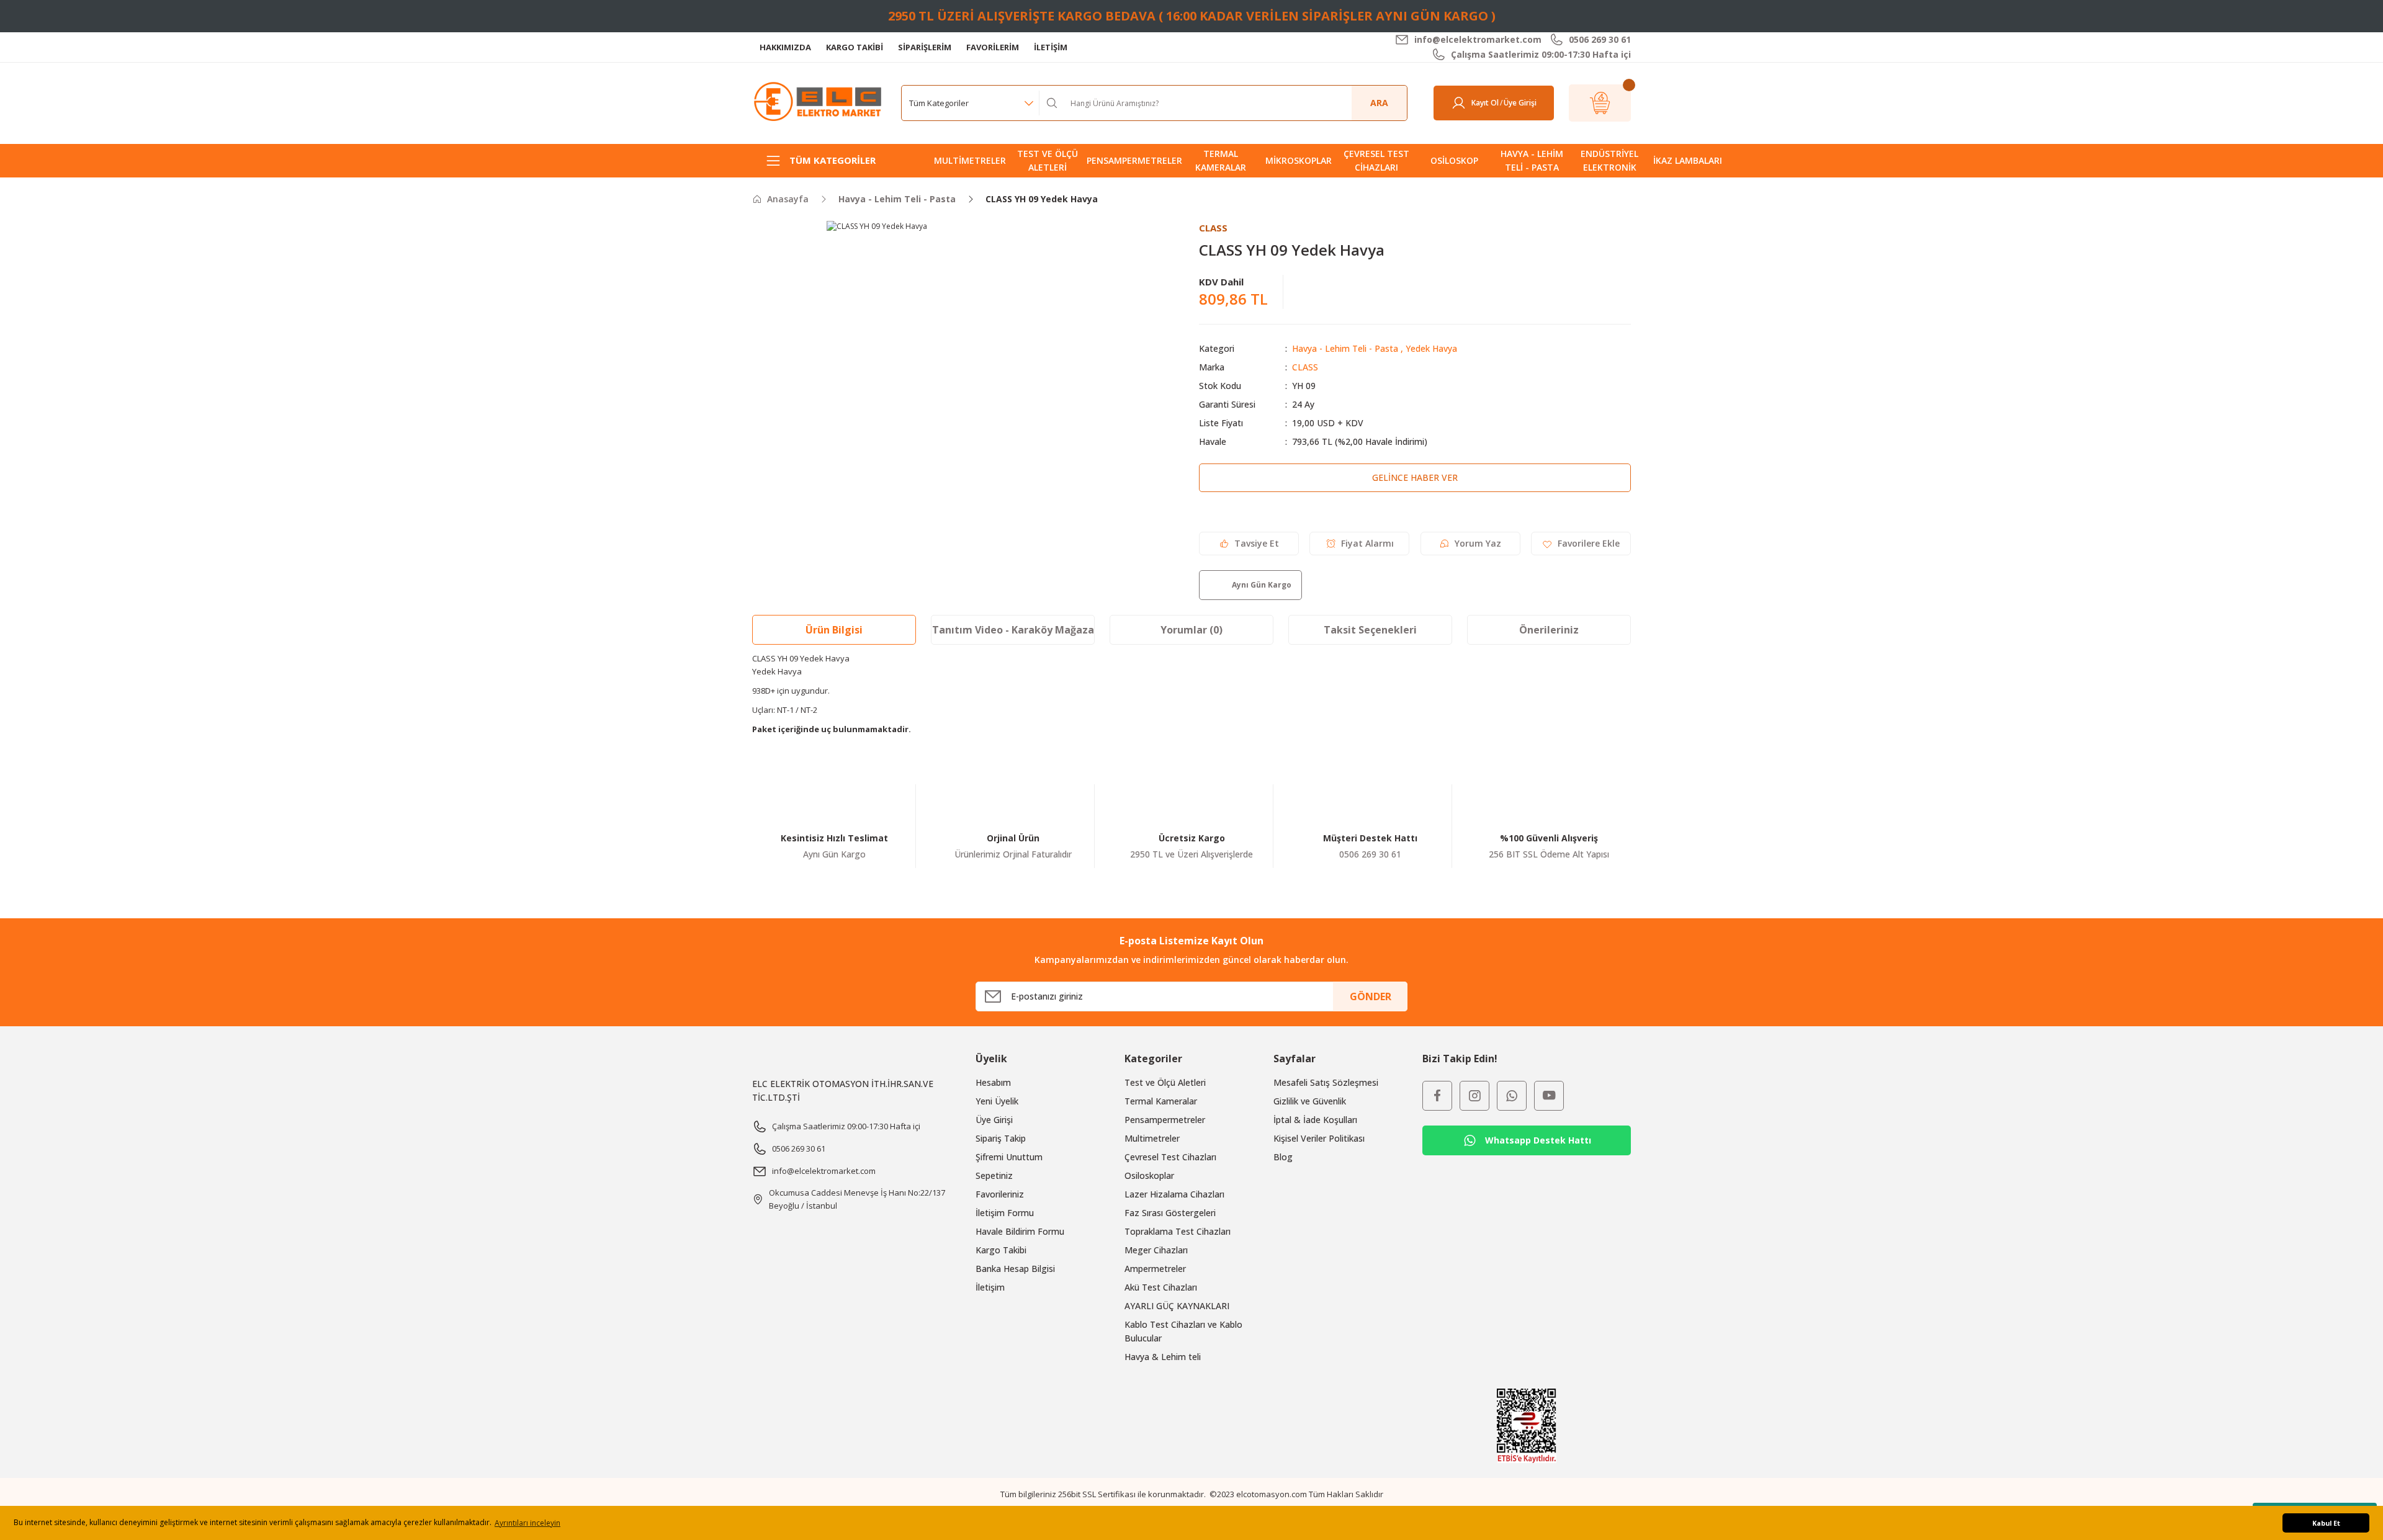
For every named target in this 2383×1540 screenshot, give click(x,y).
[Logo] (819, 102)
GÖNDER (1371, 996)
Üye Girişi (994, 1120)
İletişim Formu (1005, 1213)
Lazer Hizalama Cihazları (1174, 1194)
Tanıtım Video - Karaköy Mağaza (1013, 630)
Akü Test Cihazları (1161, 1287)
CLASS (1305, 367)
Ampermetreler (1155, 1269)
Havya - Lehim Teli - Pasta (1345, 348)
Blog (1283, 1157)
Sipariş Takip (1001, 1138)
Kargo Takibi (1001, 1250)
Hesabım (993, 1082)
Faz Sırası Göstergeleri (1170, 1213)
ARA (1379, 103)
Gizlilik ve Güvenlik (1310, 1101)
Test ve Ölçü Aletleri (1165, 1082)
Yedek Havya (1431, 348)
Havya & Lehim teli (1163, 1357)
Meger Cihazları (1156, 1250)
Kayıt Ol (1485, 103)
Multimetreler (1152, 1138)
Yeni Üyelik (997, 1101)
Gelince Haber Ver (1415, 477)
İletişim (990, 1287)
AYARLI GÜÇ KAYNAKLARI (1177, 1306)
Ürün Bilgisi (834, 630)
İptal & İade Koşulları (1315, 1120)
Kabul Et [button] (2326, 1523)
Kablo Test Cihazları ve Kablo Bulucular (1183, 1331)
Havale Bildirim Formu (1020, 1231)
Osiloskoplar (1149, 1175)
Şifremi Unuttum (1009, 1157)
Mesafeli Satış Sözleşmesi (1326, 1082)
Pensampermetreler (1165, 1120)
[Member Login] (1459, 103)
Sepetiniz (994, 1175)
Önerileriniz (1549, 630)
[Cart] (1600, 103)
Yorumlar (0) (1191, 630)
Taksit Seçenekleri (1370, 630)
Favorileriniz (1000, 1194)
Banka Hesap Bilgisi (1015, 1269)
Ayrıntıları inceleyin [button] (527, 1523)
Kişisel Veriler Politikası (1319, 1138)
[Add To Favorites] (1581, 544)
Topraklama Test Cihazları (1178, 1231)
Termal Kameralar (1161, 1101)
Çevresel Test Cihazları (1170, 1157)
